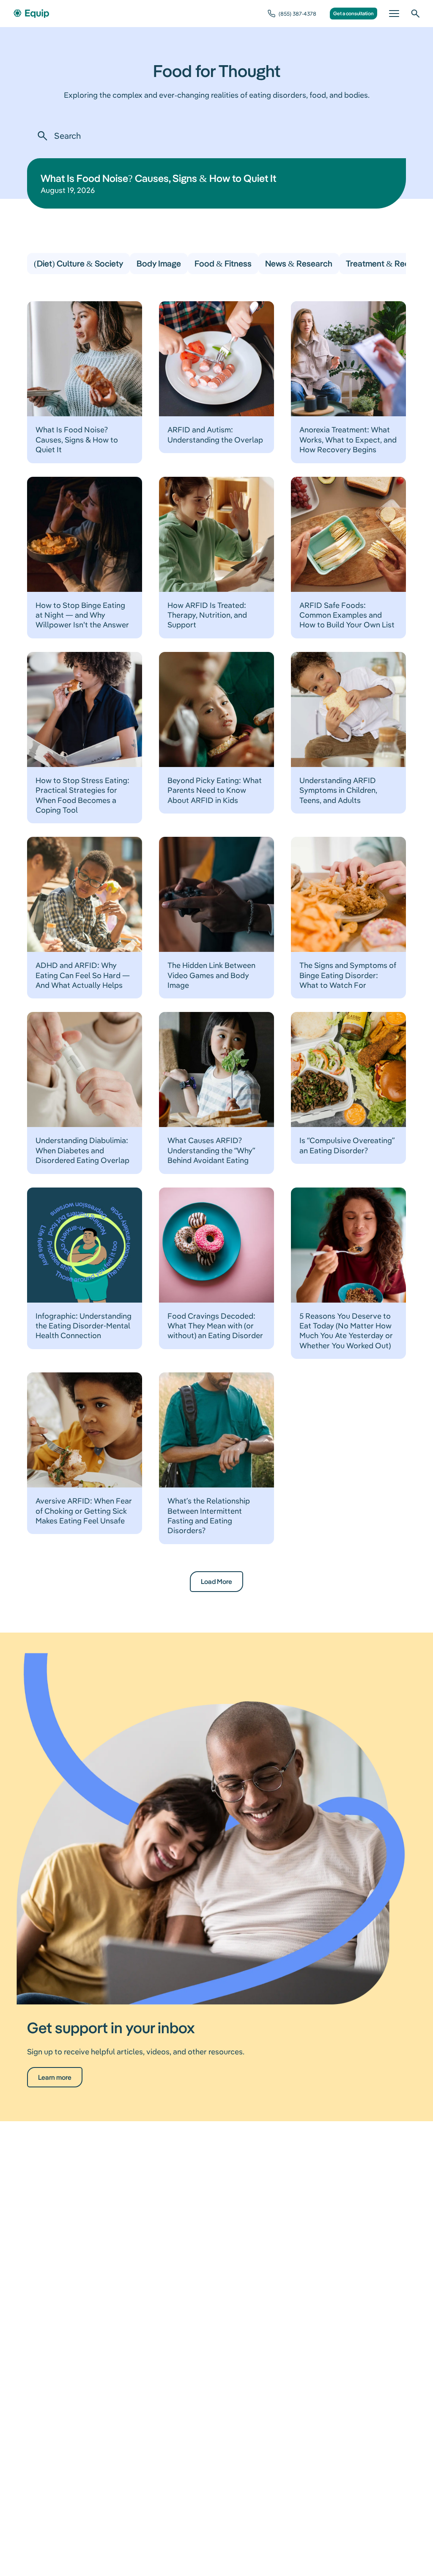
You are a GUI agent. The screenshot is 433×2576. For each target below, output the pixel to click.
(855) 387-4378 (297, 14)
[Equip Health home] (31, 14)
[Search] (415, 14)
